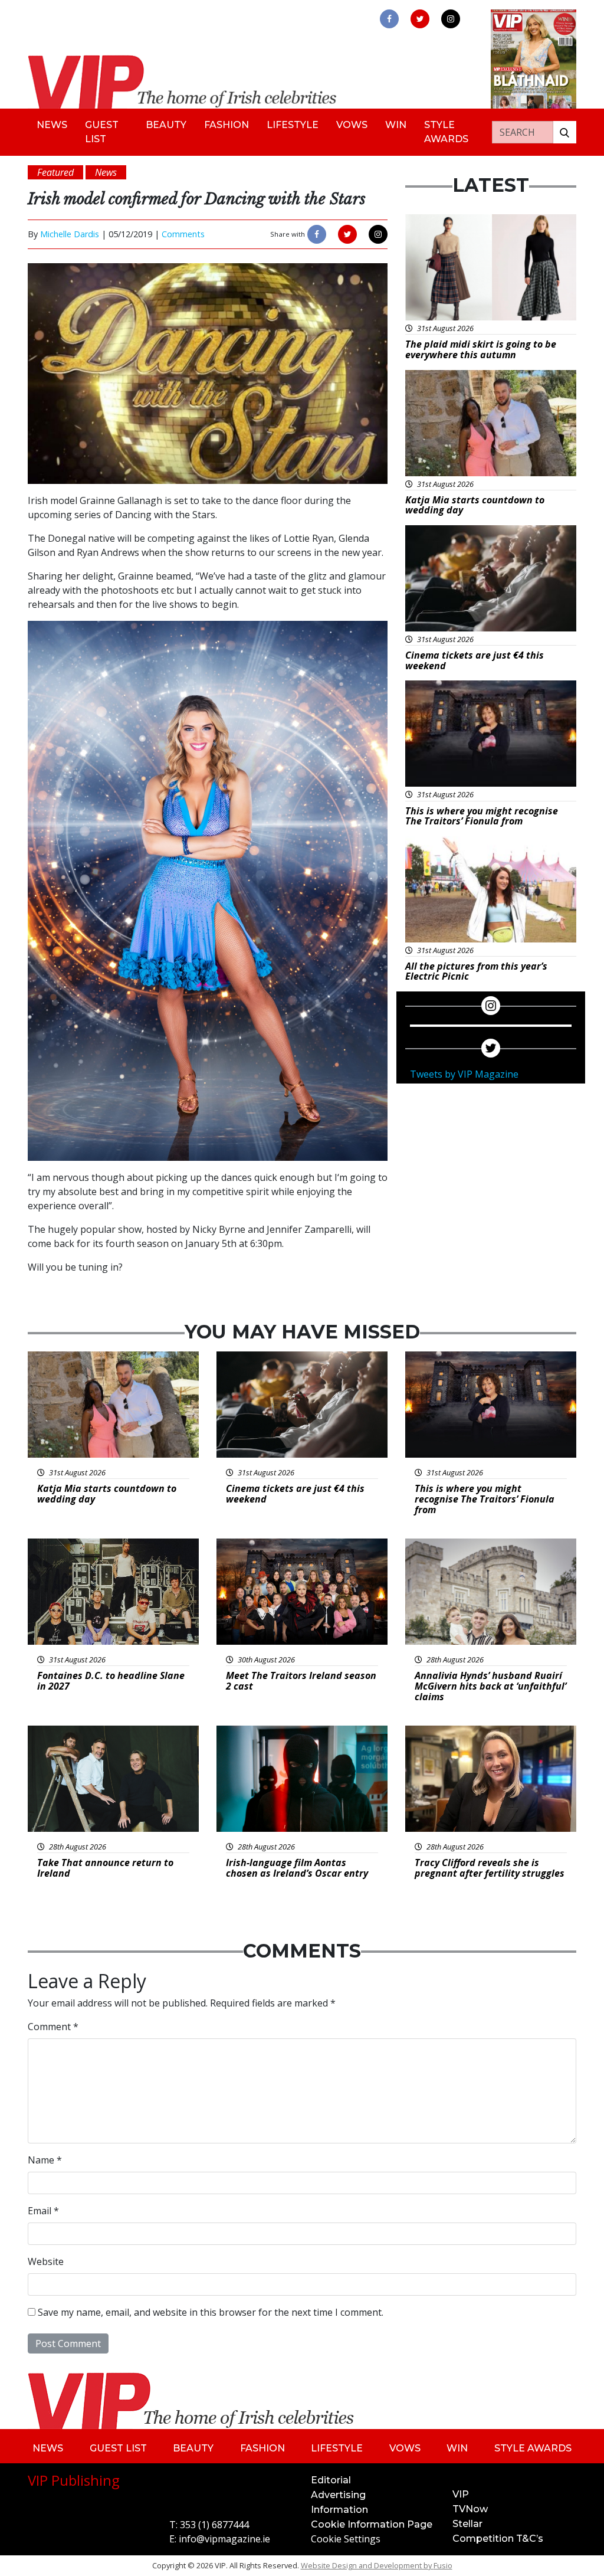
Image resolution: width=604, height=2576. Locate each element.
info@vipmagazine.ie (224, 2539)
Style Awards (446, 132)
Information (339, 2510)
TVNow (470, 2509)
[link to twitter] (420, 19)
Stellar (467, 2524)
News (52, 125)
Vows (352, 125)
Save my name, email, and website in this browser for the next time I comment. (211, 2312)
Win (396, 125)
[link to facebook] (389, 19)
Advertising (338, 2495)
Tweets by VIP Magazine (464, 1074)
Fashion (226, 125)
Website (46, 2261)
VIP (461, 2494)
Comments (183, 234)
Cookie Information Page (372, 2524)
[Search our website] (564, 132)
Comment (53, 2027)
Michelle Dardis (70, 234)
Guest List (102, 132)
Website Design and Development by (377, 2565)
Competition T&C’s (498, 2539)
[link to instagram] (451, 19)
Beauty (166, 125)
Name (45, 2160)
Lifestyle (293, 125)
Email (43, 2211)
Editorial (331, 2480)
